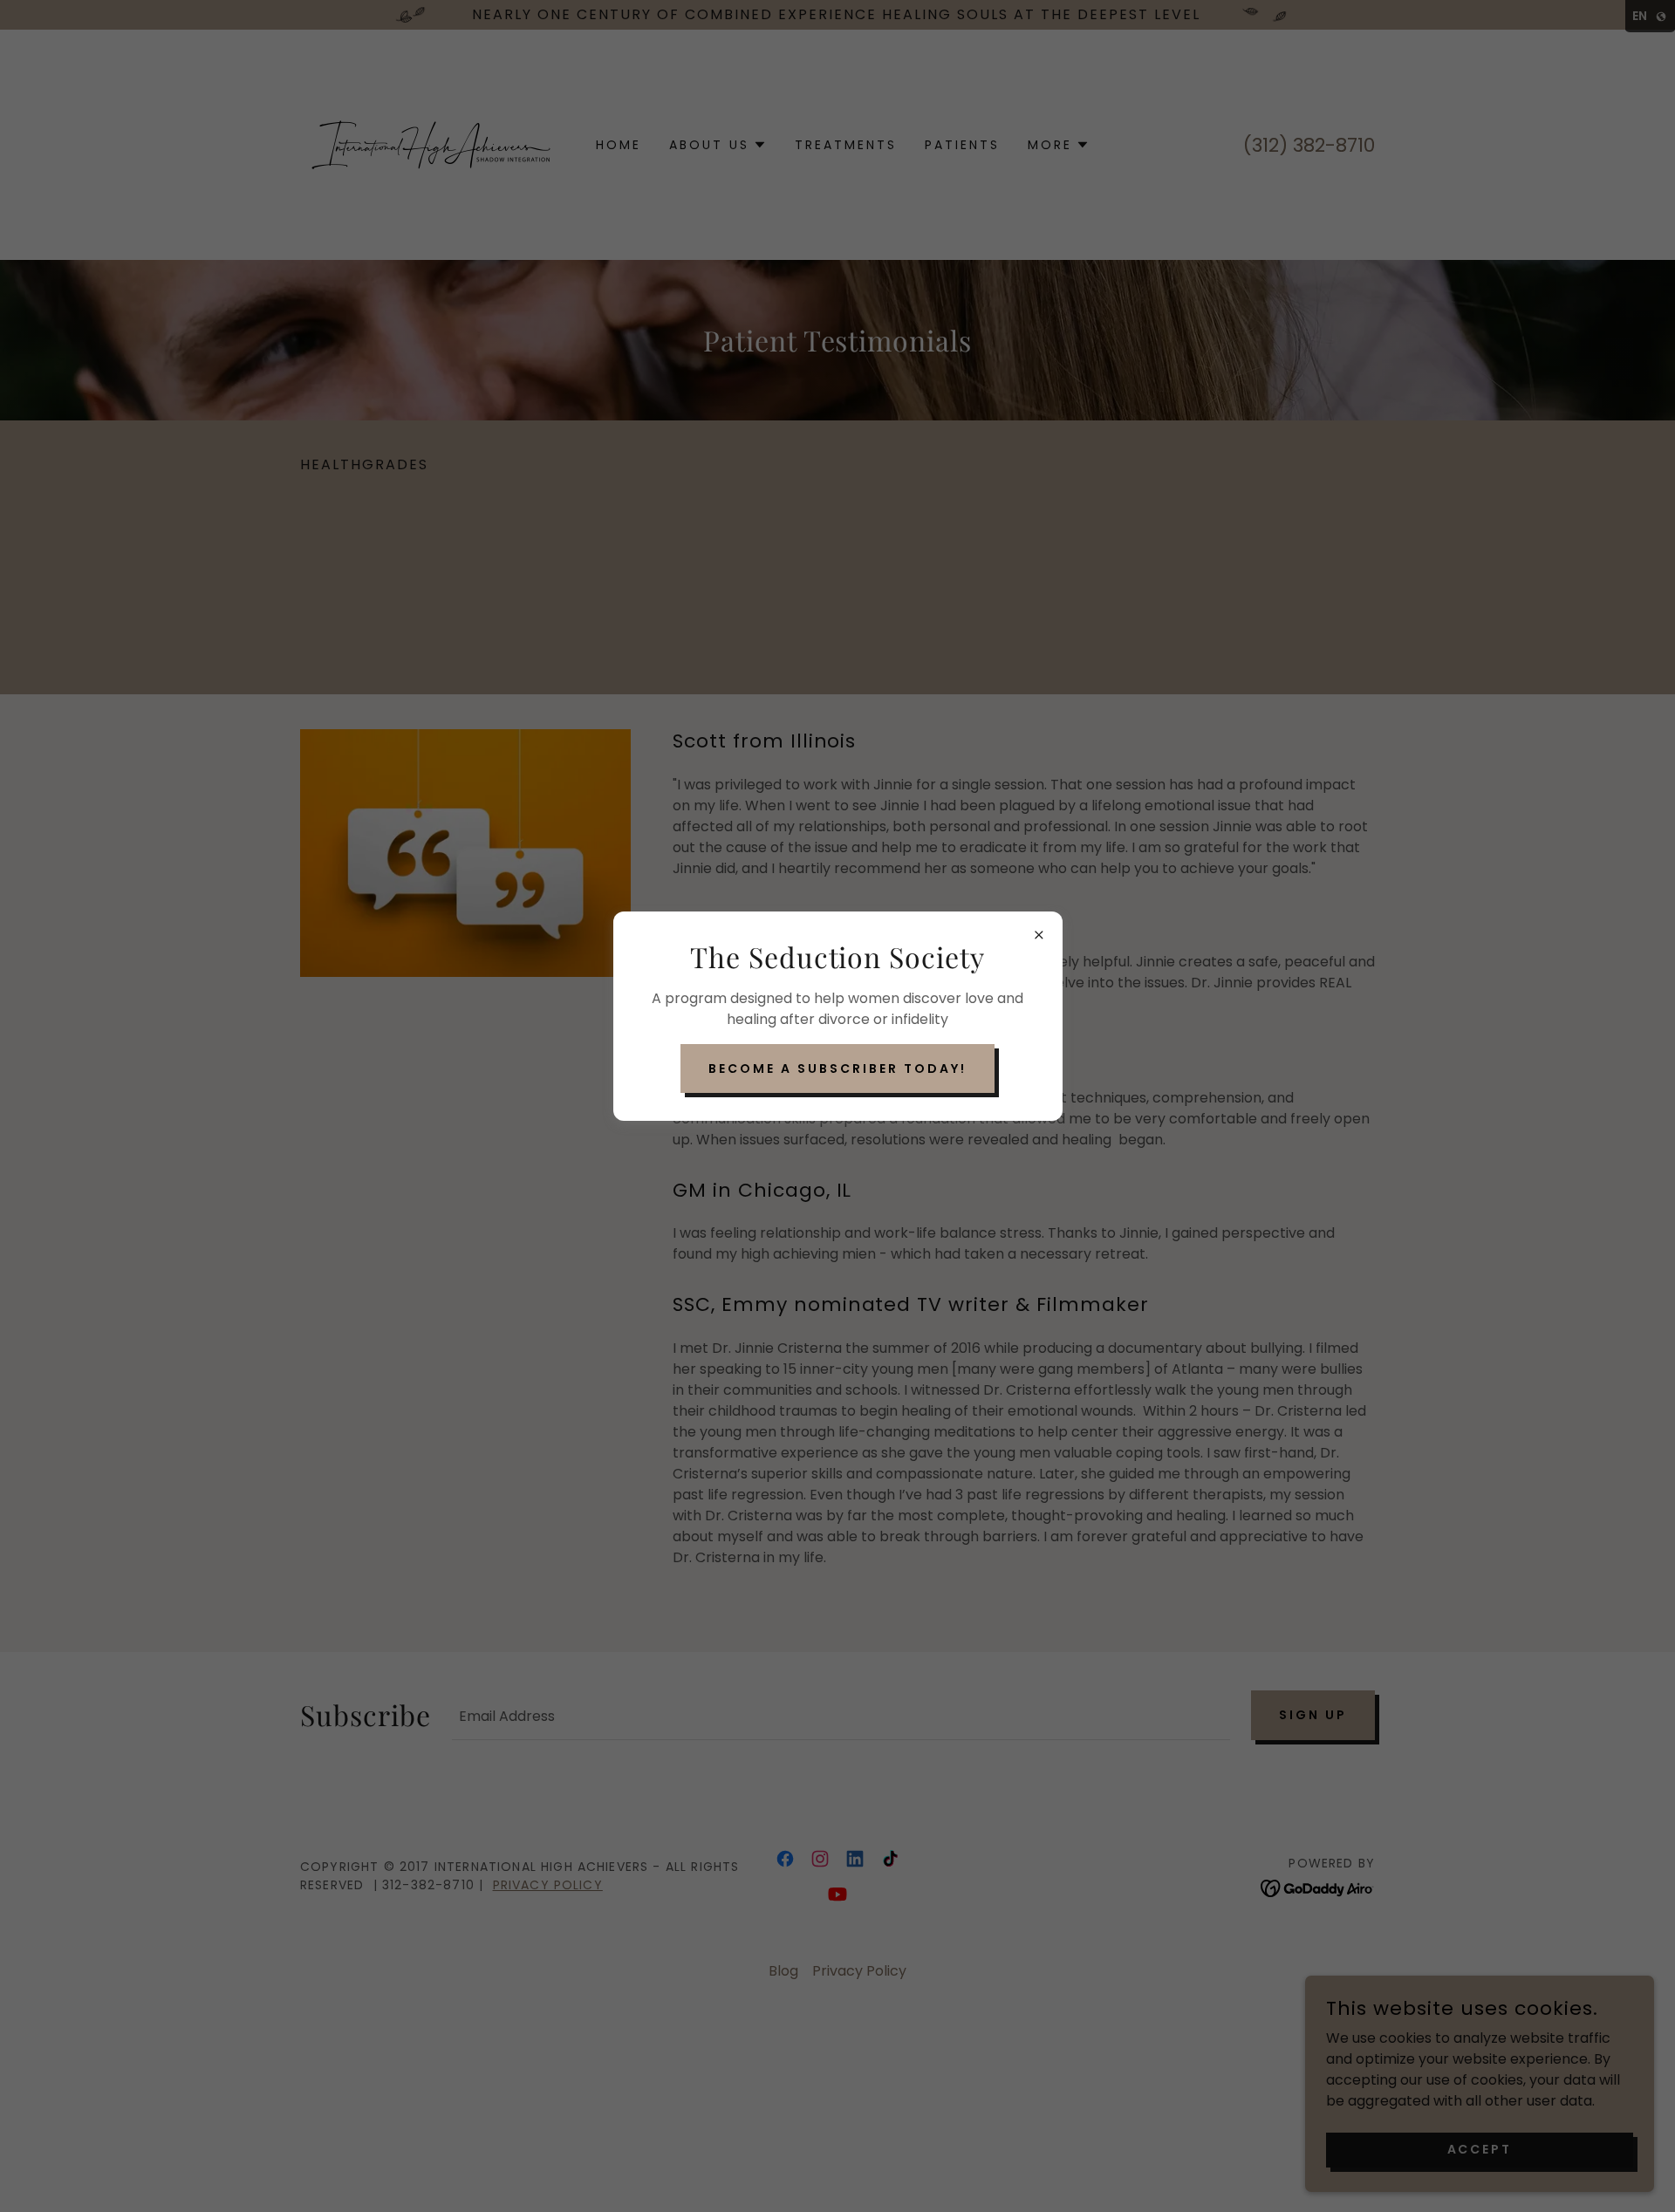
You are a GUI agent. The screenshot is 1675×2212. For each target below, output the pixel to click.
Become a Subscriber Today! (837, 1068)
